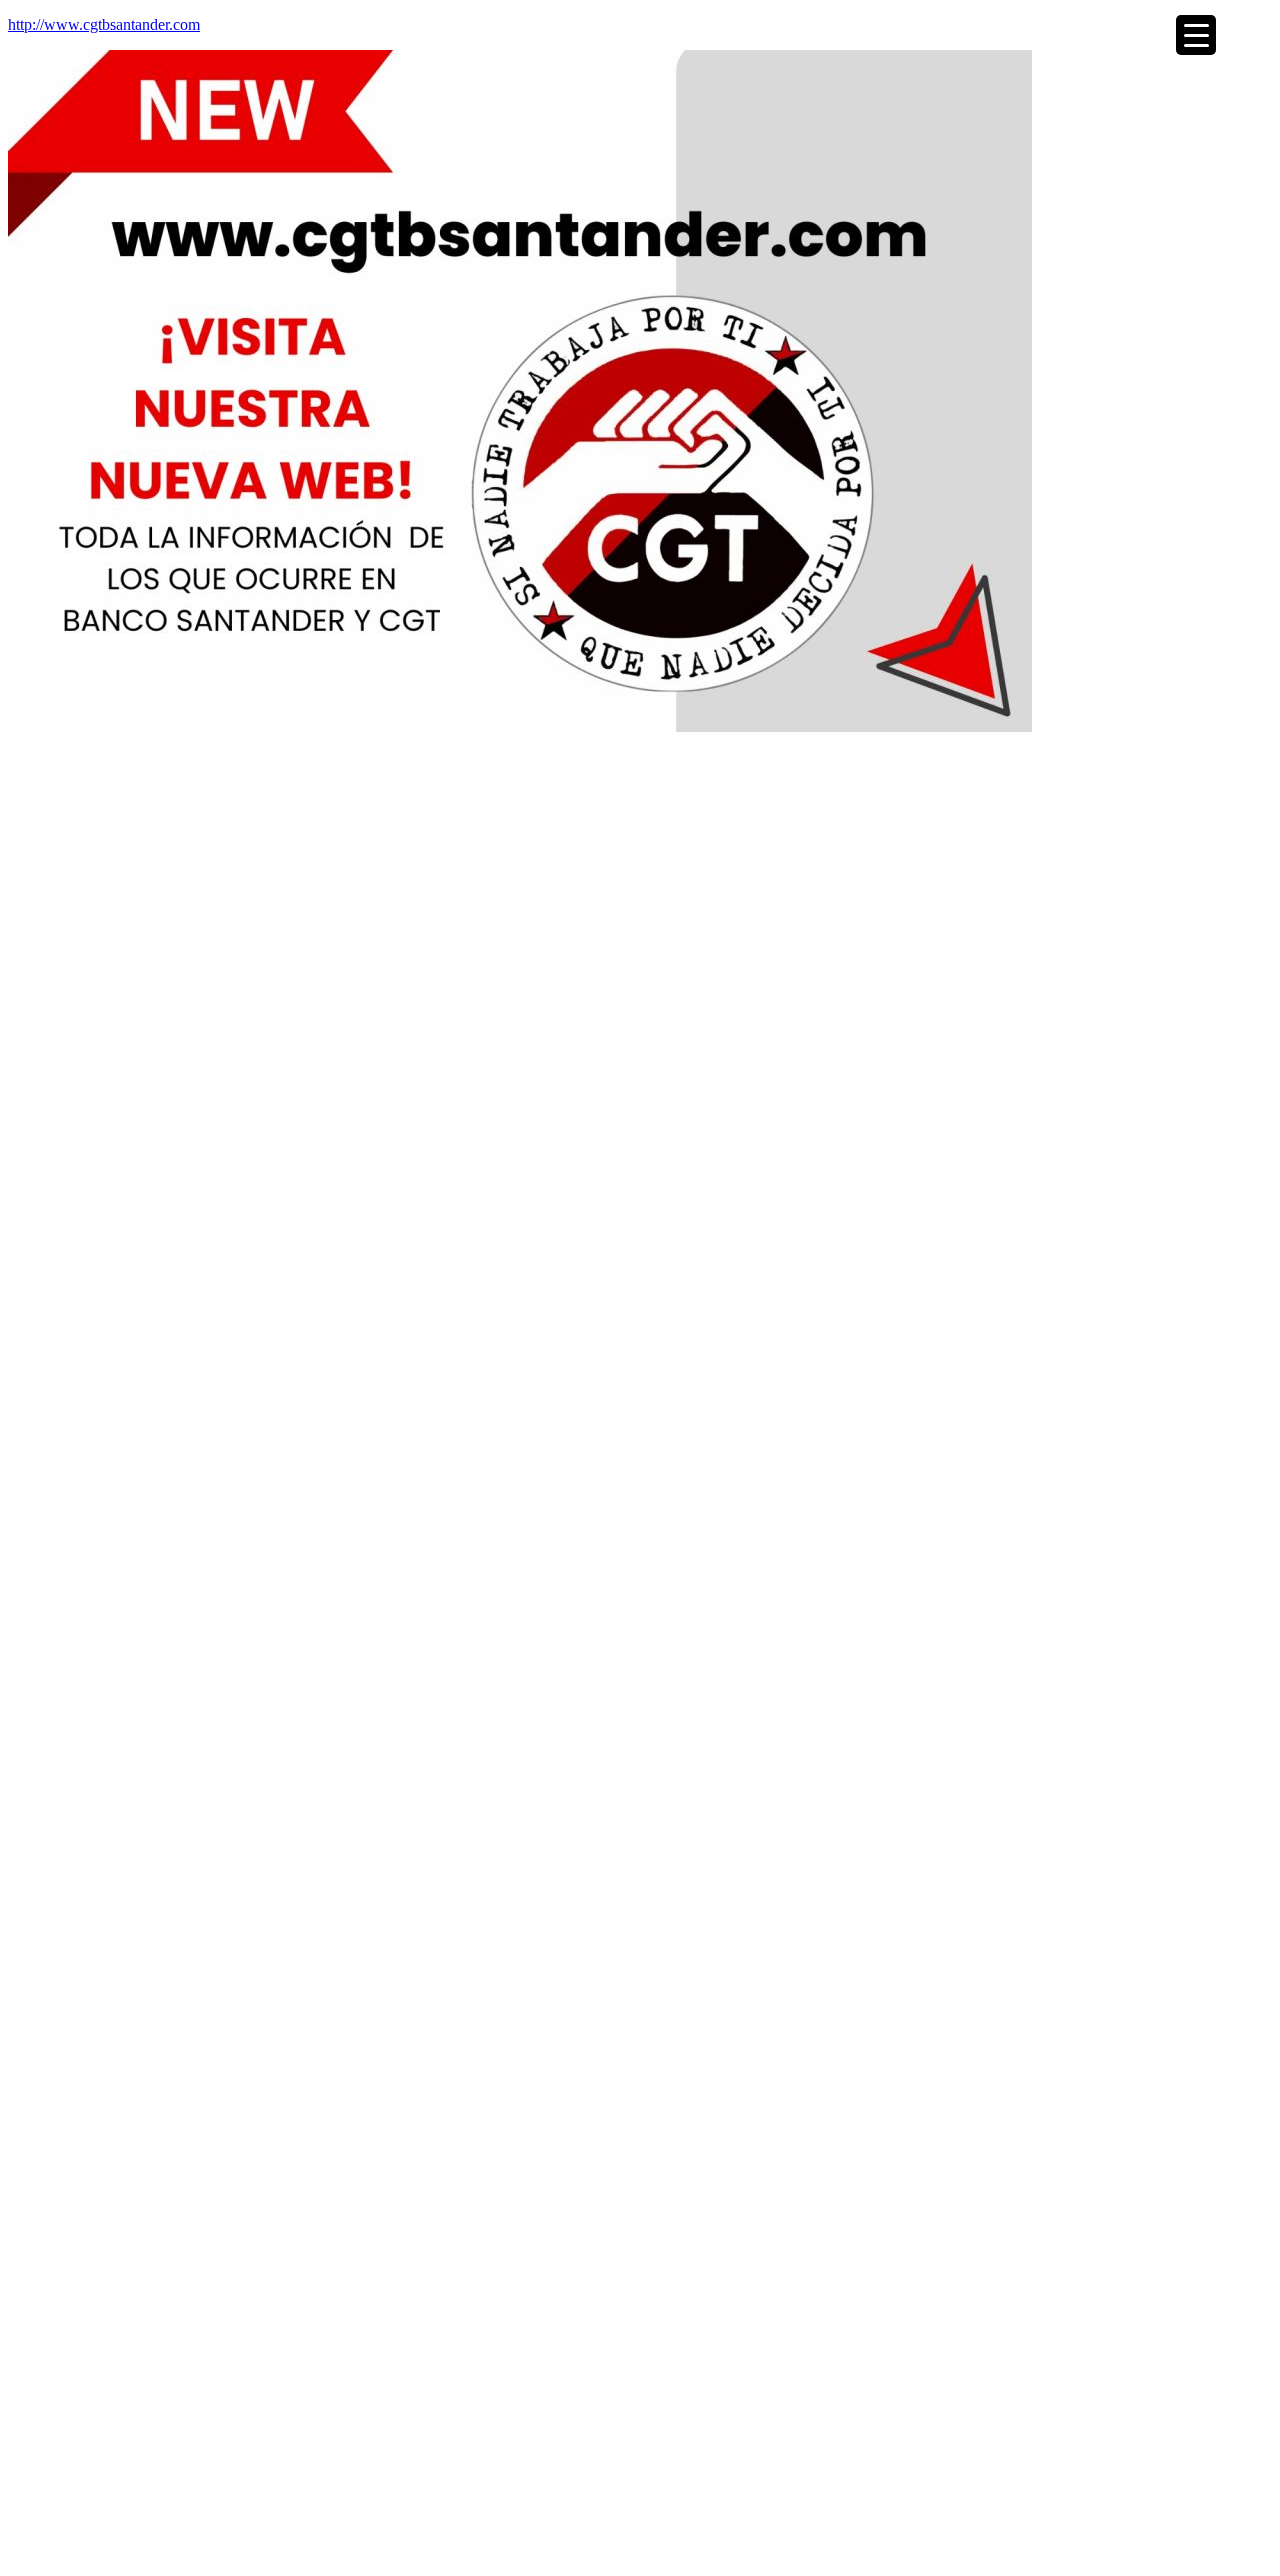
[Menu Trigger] (1196, 35)
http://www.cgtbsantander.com (104, 24)
